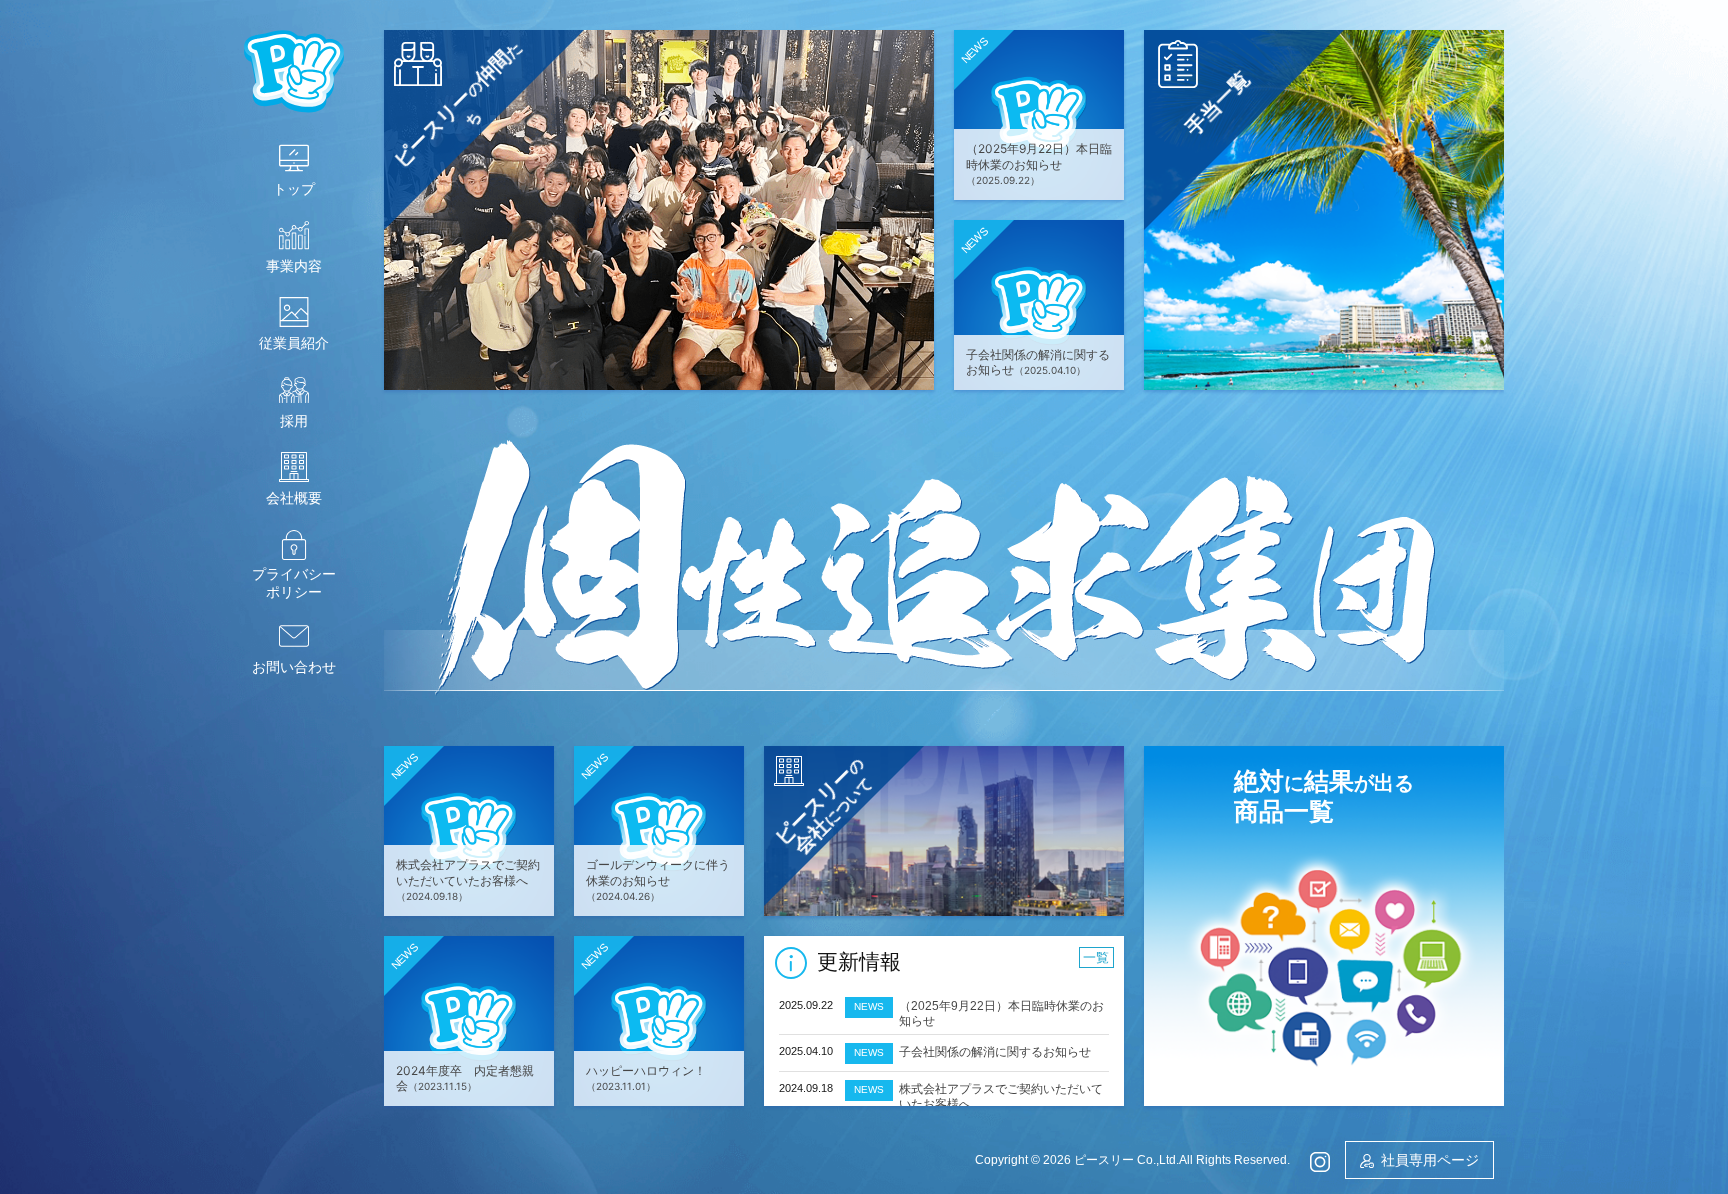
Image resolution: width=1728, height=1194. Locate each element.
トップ (294, 189)
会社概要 (294, 498)
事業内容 (294, 266)
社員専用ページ (1430, 1160)
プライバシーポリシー (294, 583)
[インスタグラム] (1320, 1159)
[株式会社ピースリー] (294, 69)
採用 (294, 421)
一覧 (1096, 957)
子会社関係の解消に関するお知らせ (995, 1052)
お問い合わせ (294, 667)
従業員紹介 (294, 343)
